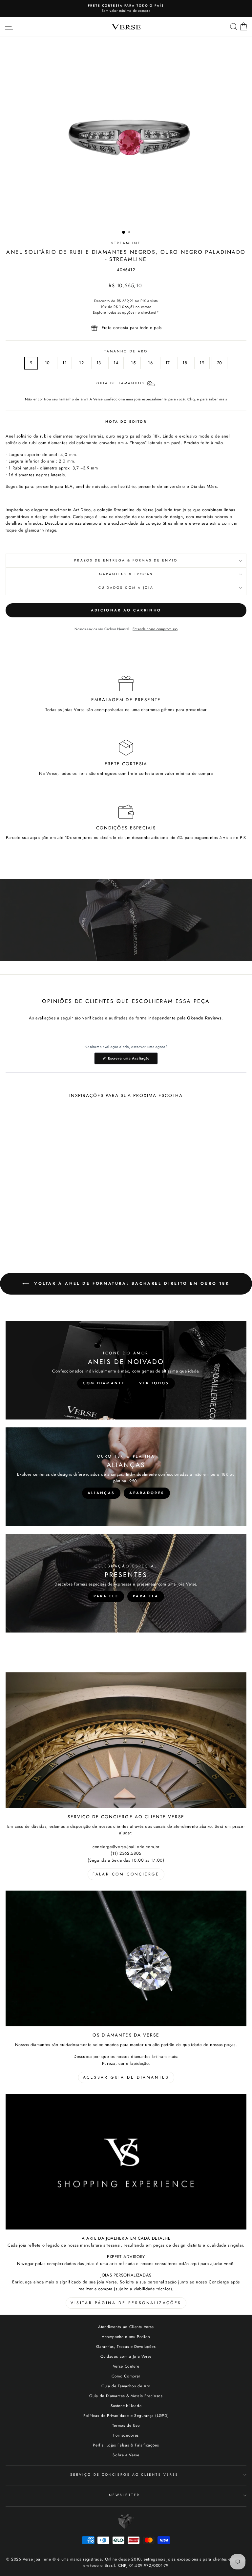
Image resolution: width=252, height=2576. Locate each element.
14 (116, 363)
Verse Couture (126, 2366)
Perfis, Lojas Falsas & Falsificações (126, 2445)
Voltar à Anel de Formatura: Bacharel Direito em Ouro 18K (130, 1283)
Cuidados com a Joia (126, 588)
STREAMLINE (126, 243)
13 (99, 363)
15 (133, 363)
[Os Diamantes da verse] (126, 1958)
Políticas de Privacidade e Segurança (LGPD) (126, 2415)
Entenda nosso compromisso (155, 629)
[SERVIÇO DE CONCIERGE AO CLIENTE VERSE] (126, 1740)
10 (47, 363)
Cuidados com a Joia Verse (126, 2356)
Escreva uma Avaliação (132, 1060)
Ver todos (154, 1383)
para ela (146, 1596)
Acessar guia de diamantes (126, 2077)
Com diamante (104, 1383)
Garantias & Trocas (126, 574)
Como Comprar (126, 2376)
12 (81, 363)
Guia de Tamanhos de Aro (126, 2386)
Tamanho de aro (126, 351)
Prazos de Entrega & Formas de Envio (126, 560)
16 (150, 363)
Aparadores (147, 1493)
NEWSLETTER (124, 2495)
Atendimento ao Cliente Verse (126, 2327)
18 (185, 363)
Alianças (101, 1493)
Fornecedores (126, 2435)
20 (220, 363)
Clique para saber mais (207, 399)
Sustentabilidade (126, 2406)
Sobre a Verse (126, 2455)
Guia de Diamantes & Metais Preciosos (126, 2396)
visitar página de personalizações (126, 2303)
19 (202, 363)
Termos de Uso (126, 2425)
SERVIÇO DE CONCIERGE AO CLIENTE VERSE (124, 2475)
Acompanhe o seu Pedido (126, 2337)
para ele (106, 1596)
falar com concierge (126, 1874)
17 (168, 363)
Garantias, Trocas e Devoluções (126, 2346)
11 (64, 363)
